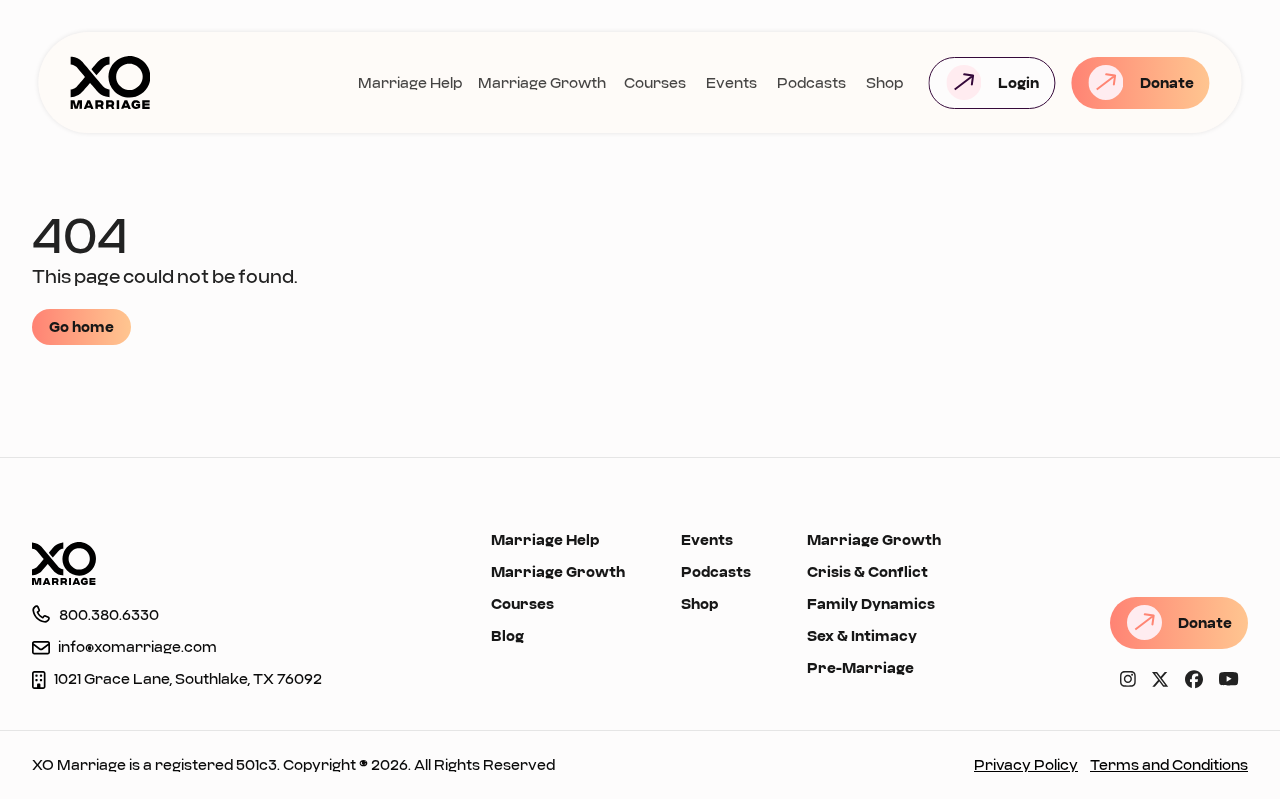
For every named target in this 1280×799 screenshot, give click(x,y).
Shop (884, 82)
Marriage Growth (542, 82)
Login (1018, 82)
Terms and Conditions (1169, 764)
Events (731, 82)
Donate (1167, 82)
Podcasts (811, 82)
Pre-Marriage (860, 667)
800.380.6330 (109, 614)
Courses (655, 82)
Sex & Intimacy (862, 635)
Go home (81, 326)
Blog (507, 635)
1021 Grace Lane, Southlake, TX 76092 (188, 678)
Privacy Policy (1026, 764)
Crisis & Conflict (867, 571)
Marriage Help (410, 82)
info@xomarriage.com (137, 646)
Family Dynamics (871, 603)
